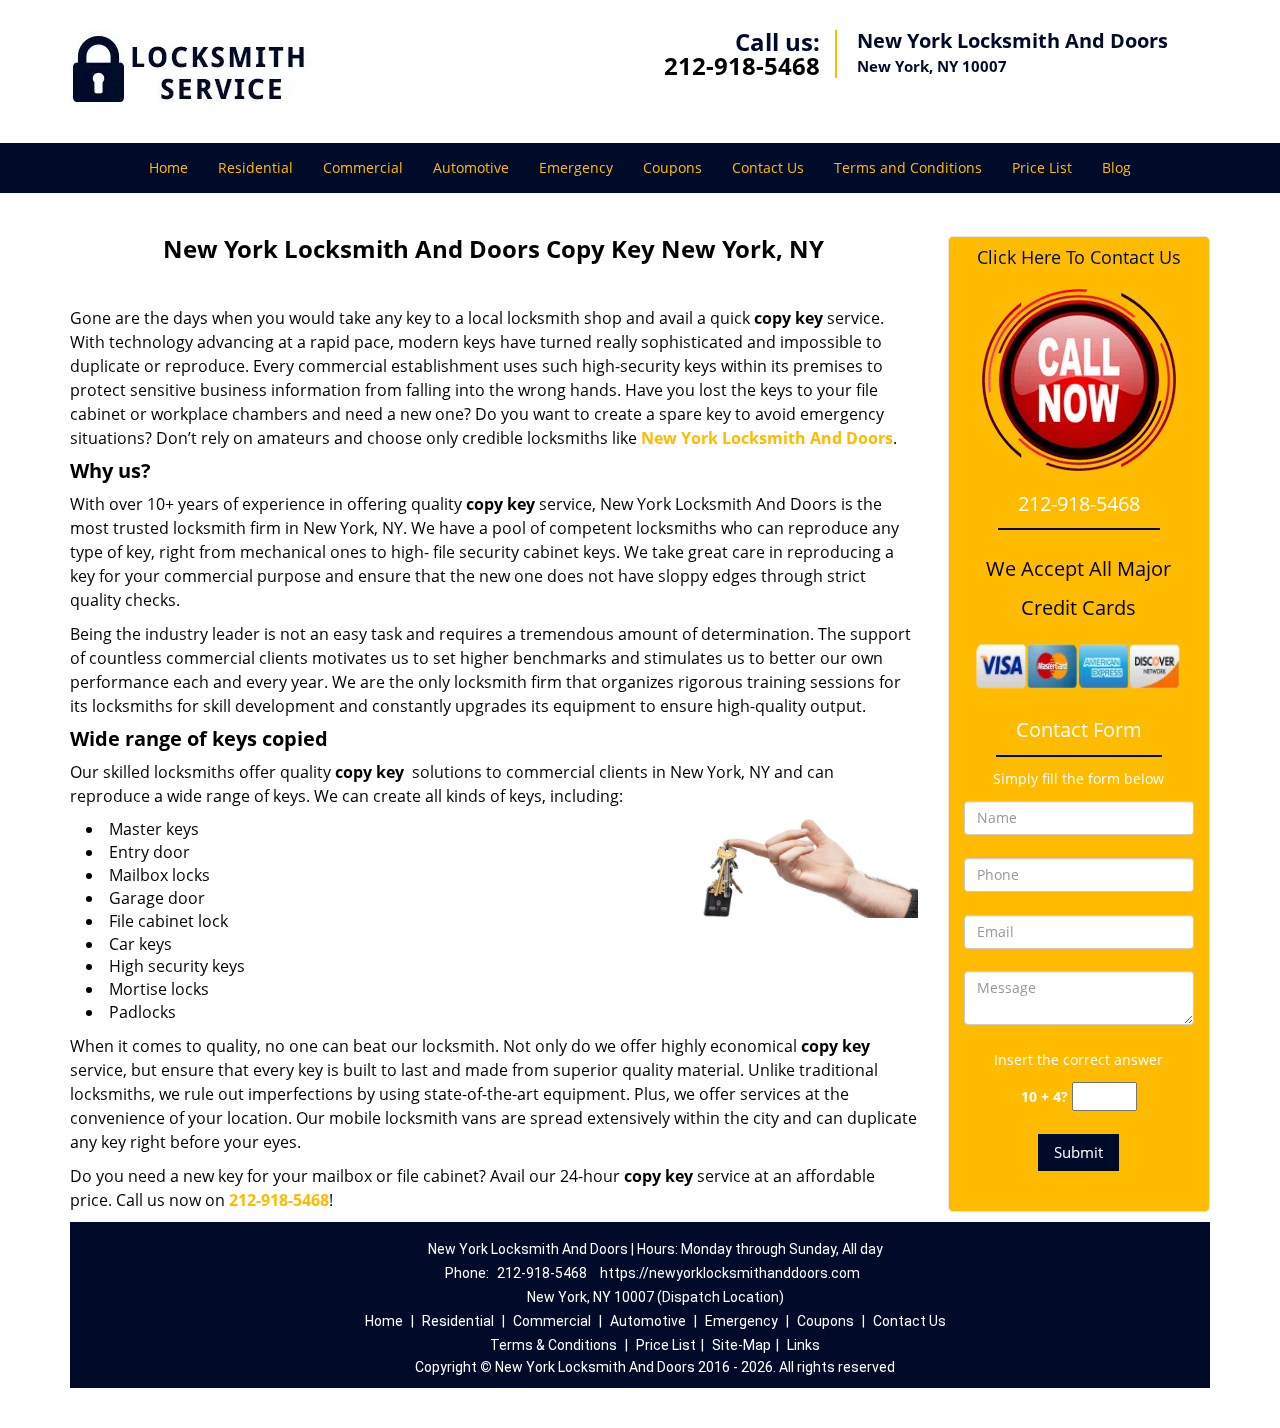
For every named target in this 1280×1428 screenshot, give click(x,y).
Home (168, 167)
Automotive (471, 167)
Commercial (363, 167)
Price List (1042, 167)
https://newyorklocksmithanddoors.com (730, 1273)
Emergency (576, 167)
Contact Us (768, 167)
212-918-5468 (742, 65)
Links (803, 1345)
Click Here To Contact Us (1079, 257)
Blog (1116, 167)
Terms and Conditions (908, 167)
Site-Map (741, 1345)
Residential (255, 167)
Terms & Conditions (553, 1345)
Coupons (672, 167)
